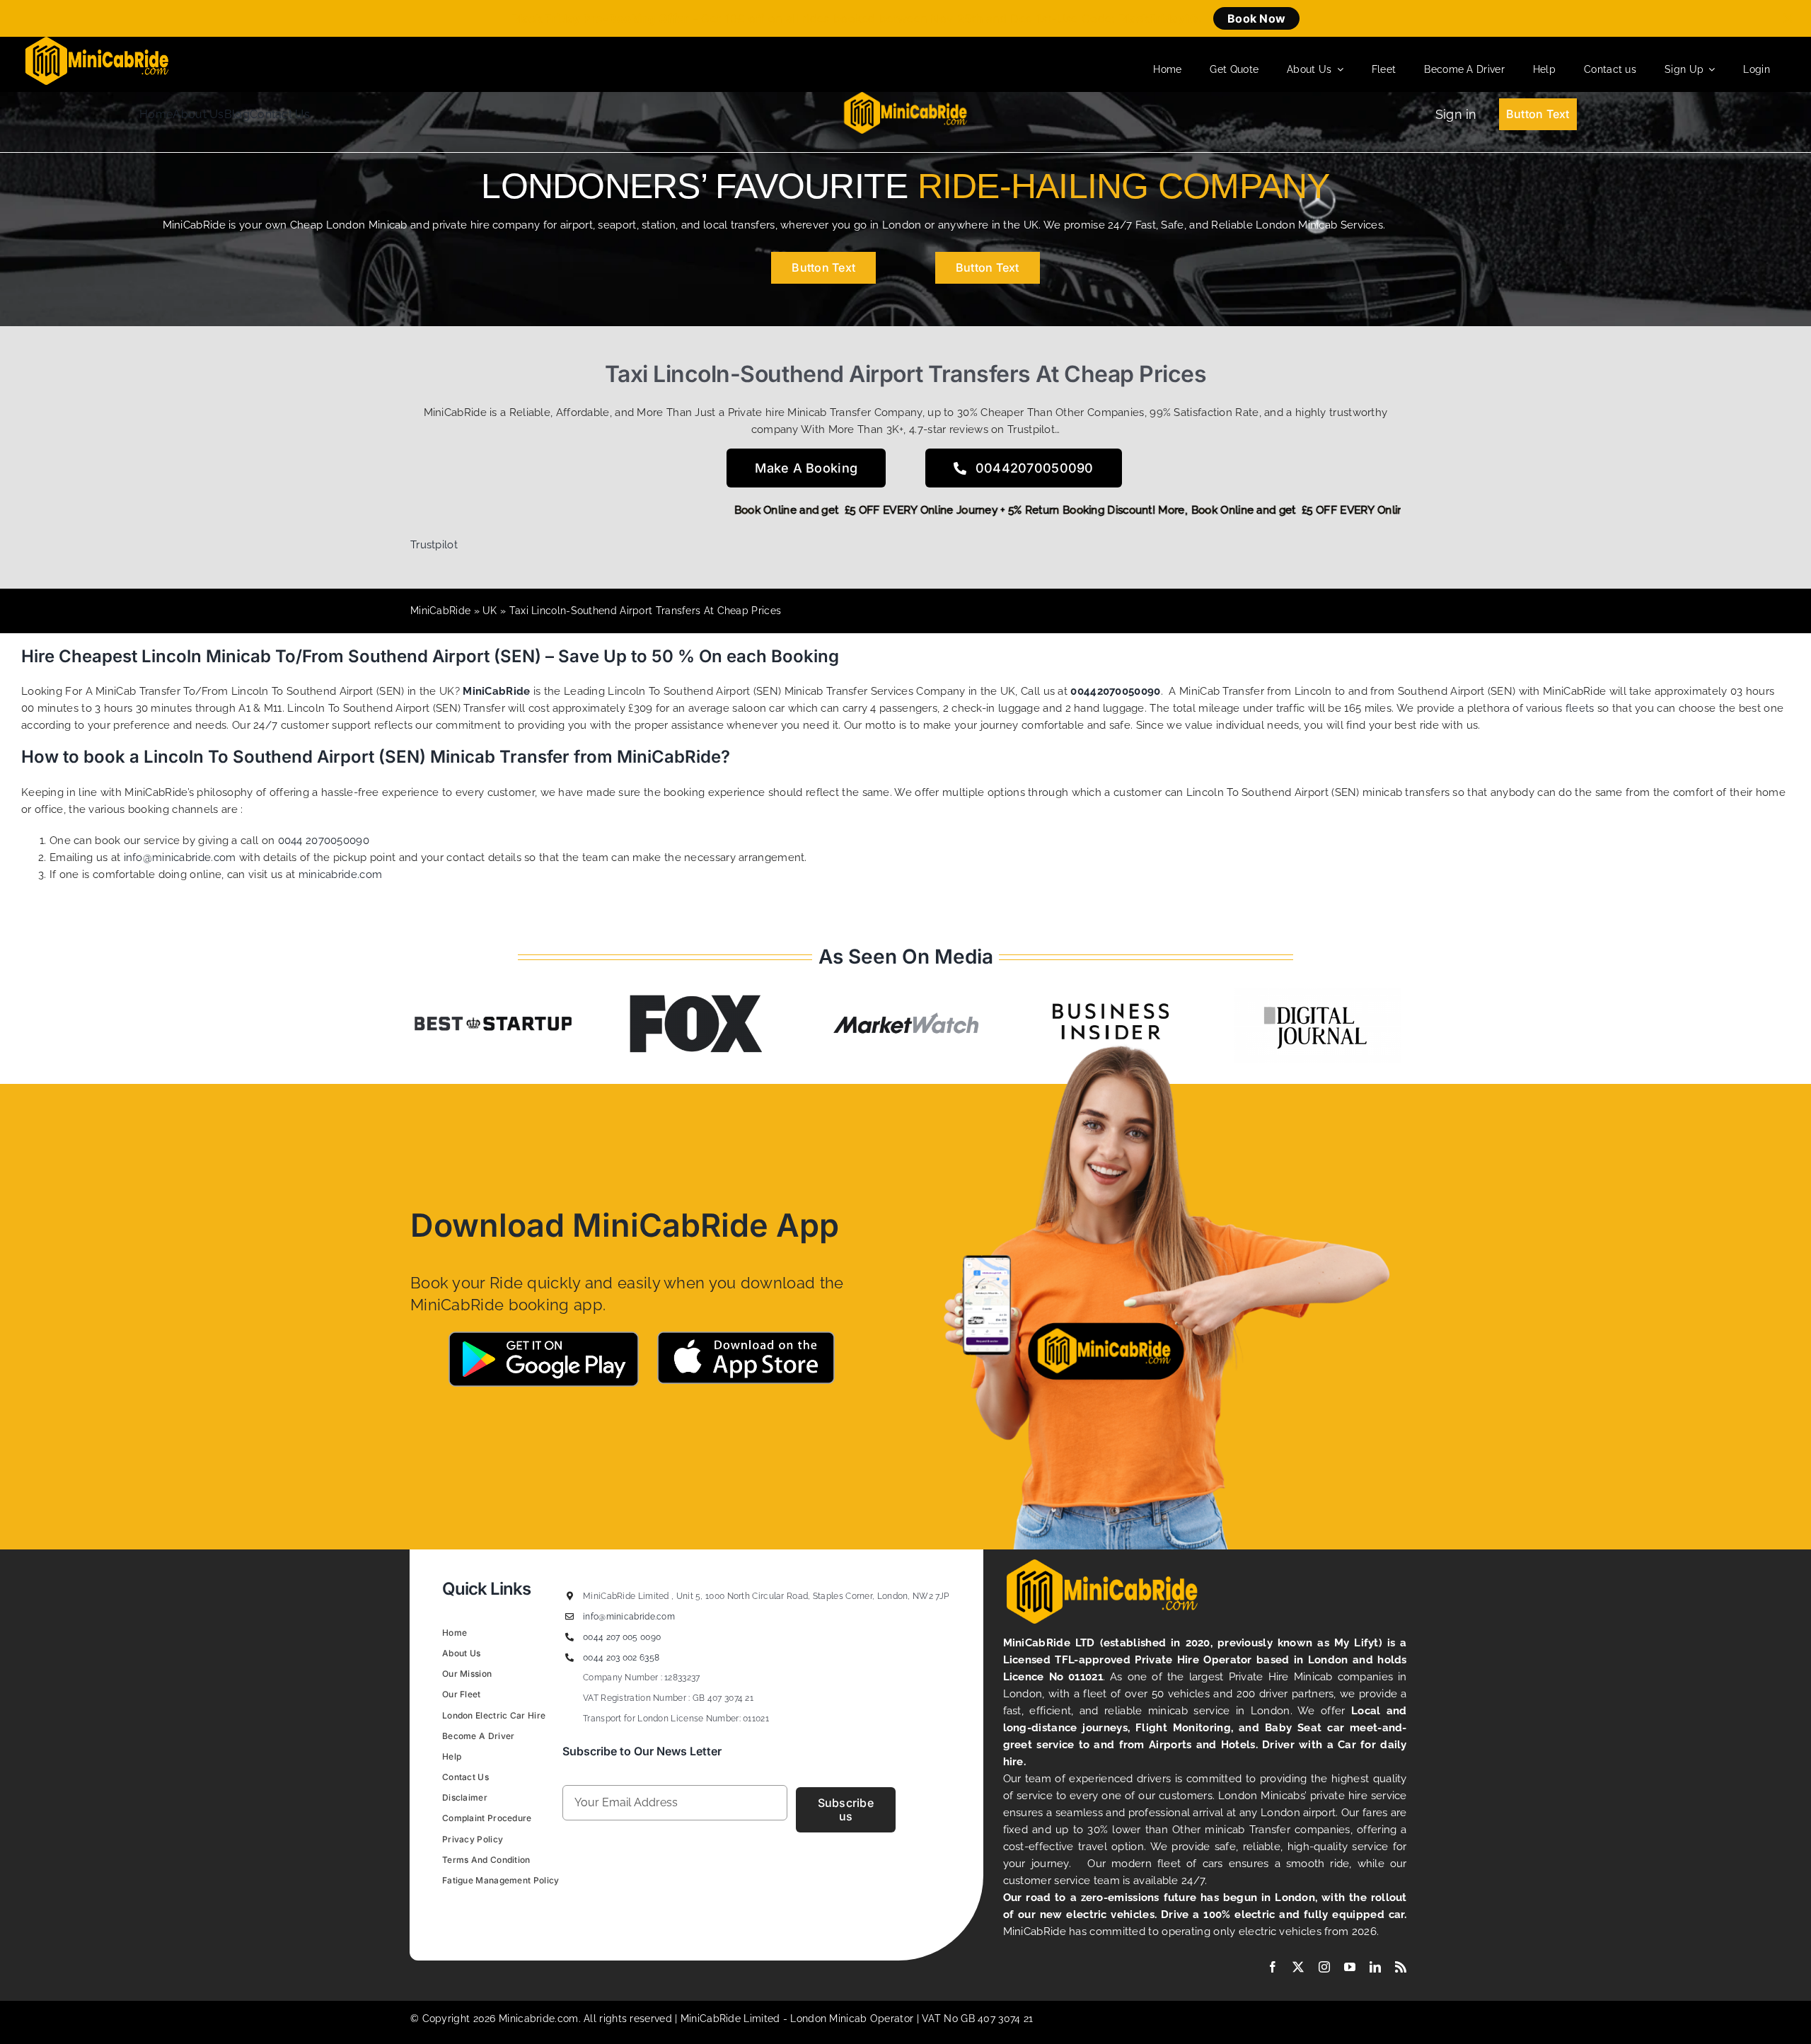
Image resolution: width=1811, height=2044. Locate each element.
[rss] (1401, 1967)
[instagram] (1324, 1967)
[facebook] (1273, 1967)
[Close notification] (1788, 18)
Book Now (1256, 18)
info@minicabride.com (180, 858)
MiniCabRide (440, 611)
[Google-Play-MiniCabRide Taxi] (543, 1336)
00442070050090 (1115, 691)
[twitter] (1298, 1967)
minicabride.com (341, 874)
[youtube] (1350, 1967)
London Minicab (830, 2019)
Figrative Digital (619, 1913)
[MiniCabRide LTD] (97, 42)
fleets (1580, 708)
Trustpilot (434, 545)
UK (490, 611)
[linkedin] (1375, 1967)
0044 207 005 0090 (622, 1637)
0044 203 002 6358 (621, 1658)
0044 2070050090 (324, 841)
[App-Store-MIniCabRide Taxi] (746, 1336)
